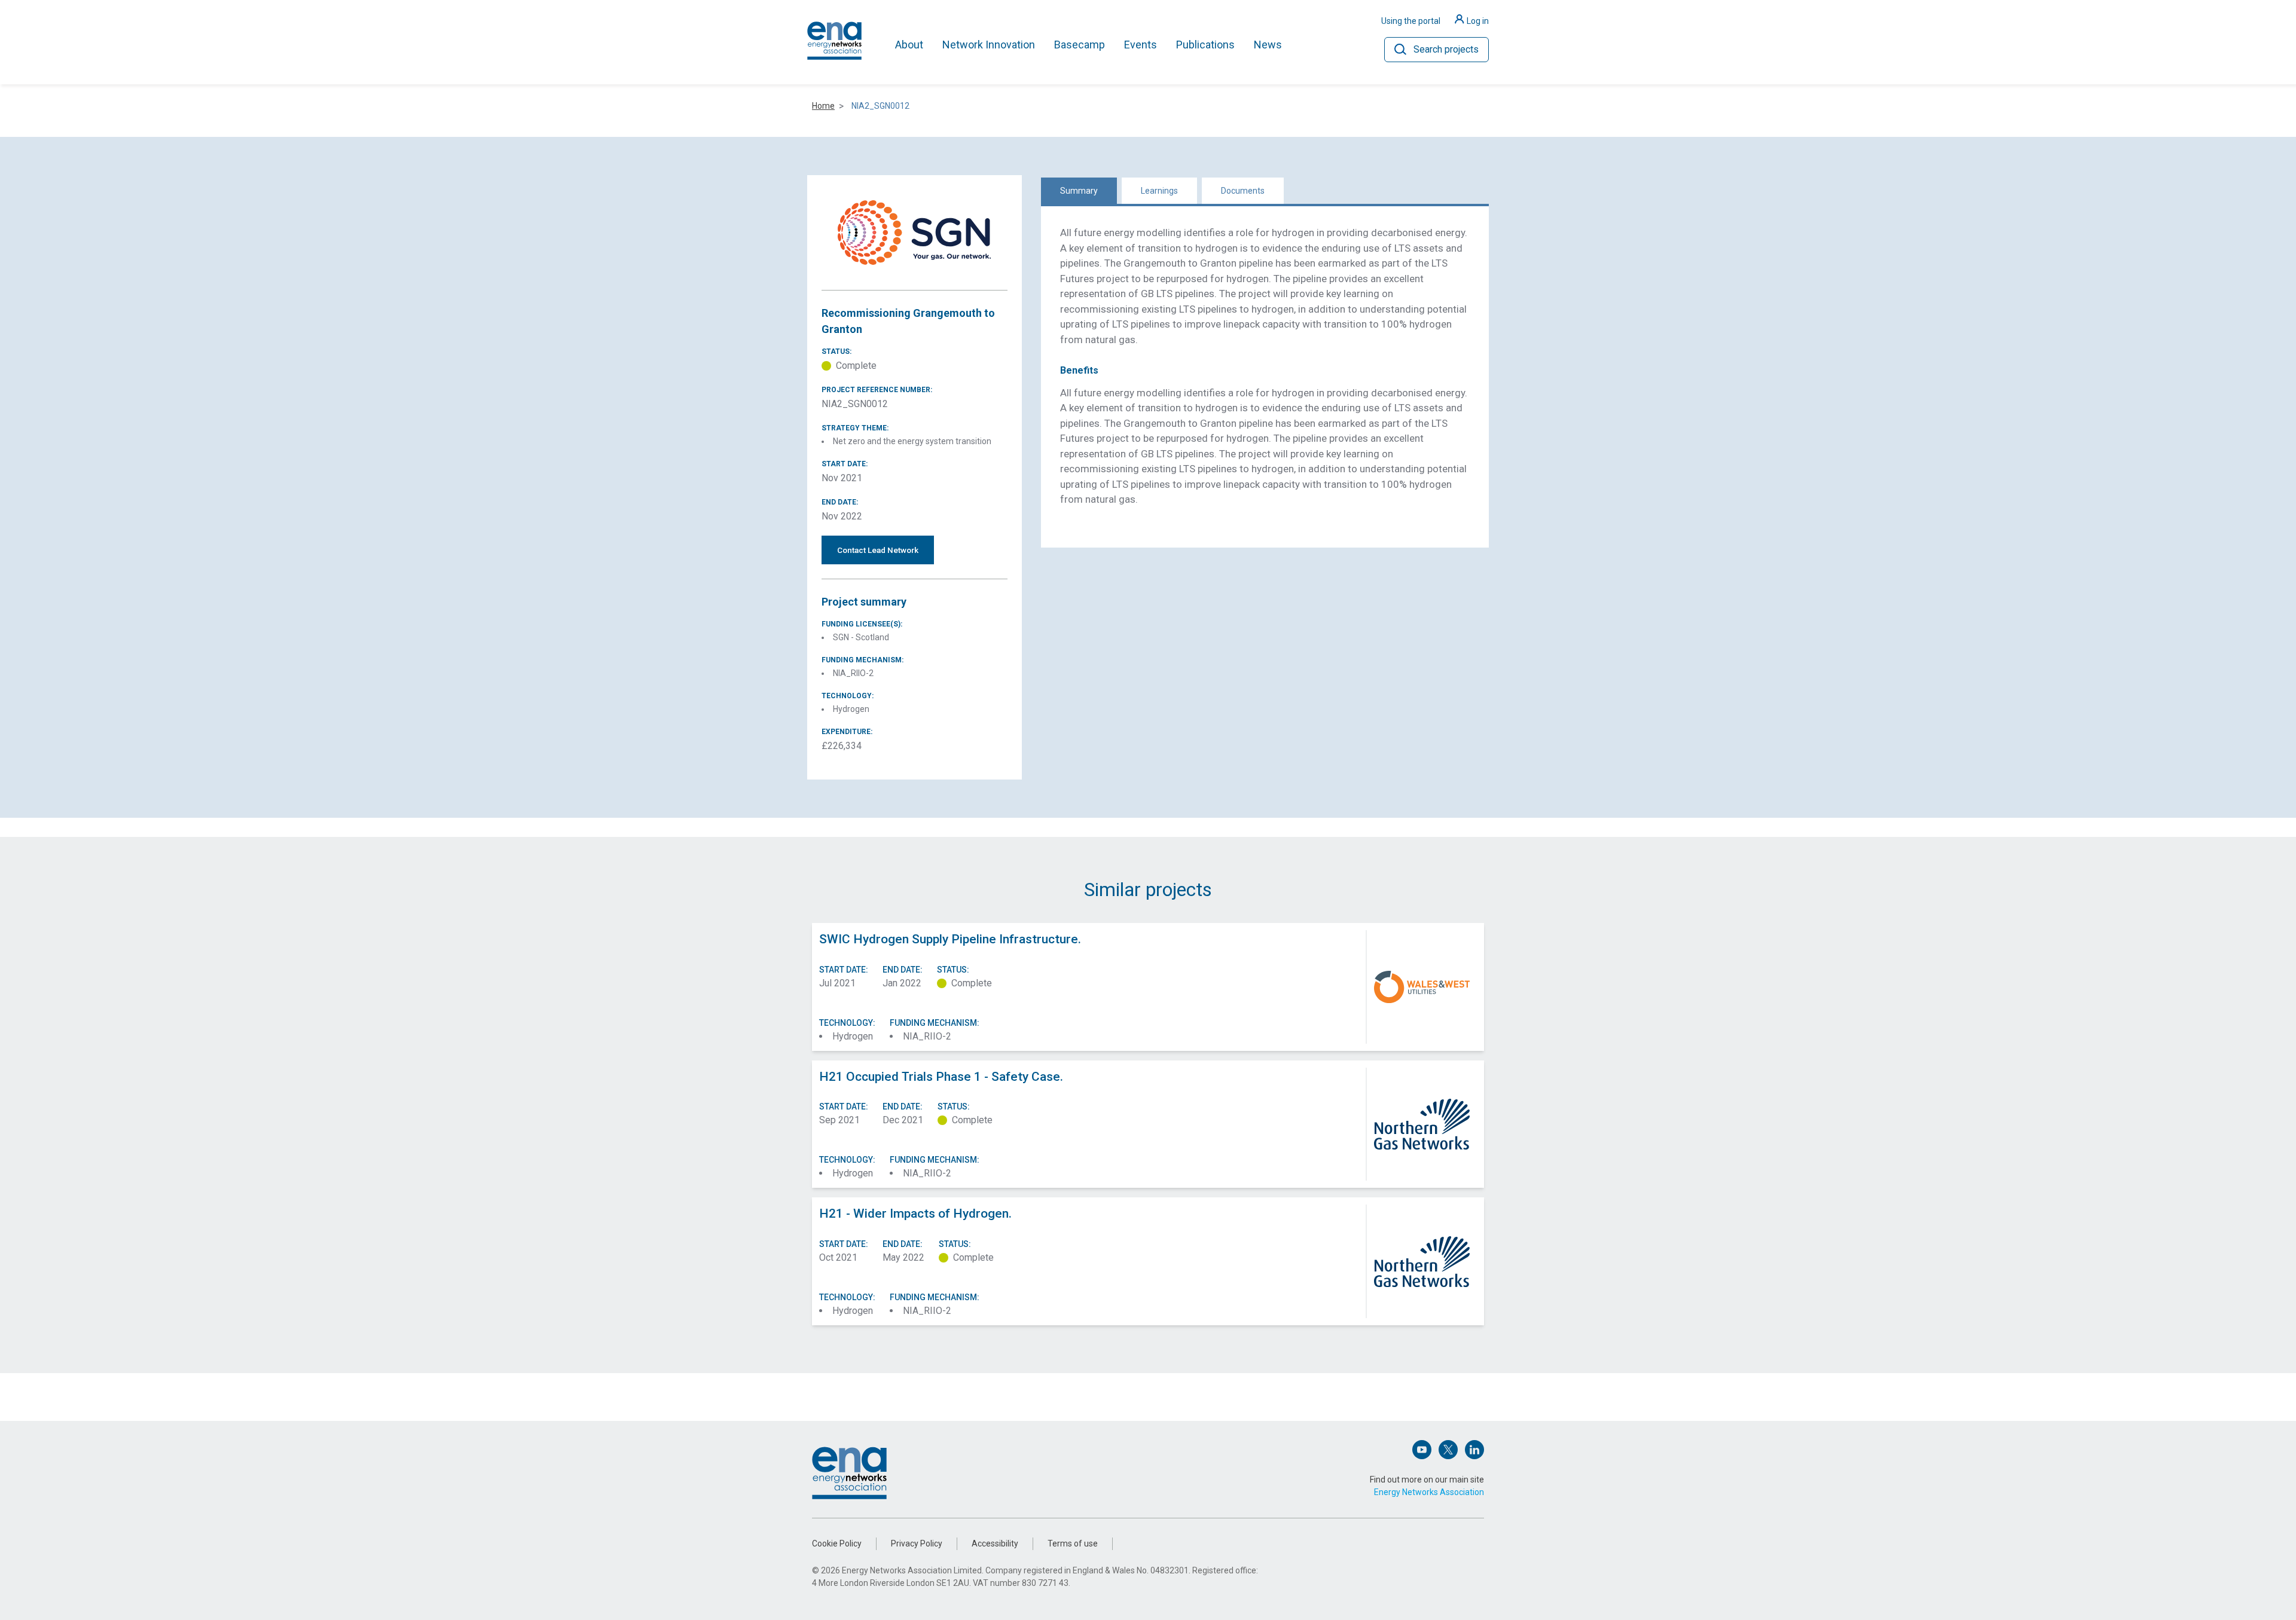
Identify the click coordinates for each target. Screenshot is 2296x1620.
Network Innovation (989, 45)
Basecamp (1080, 45)
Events (1141, 45)
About (909, 45)
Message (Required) (1062, 828)
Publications (1205, 45)
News (1268, 45)
